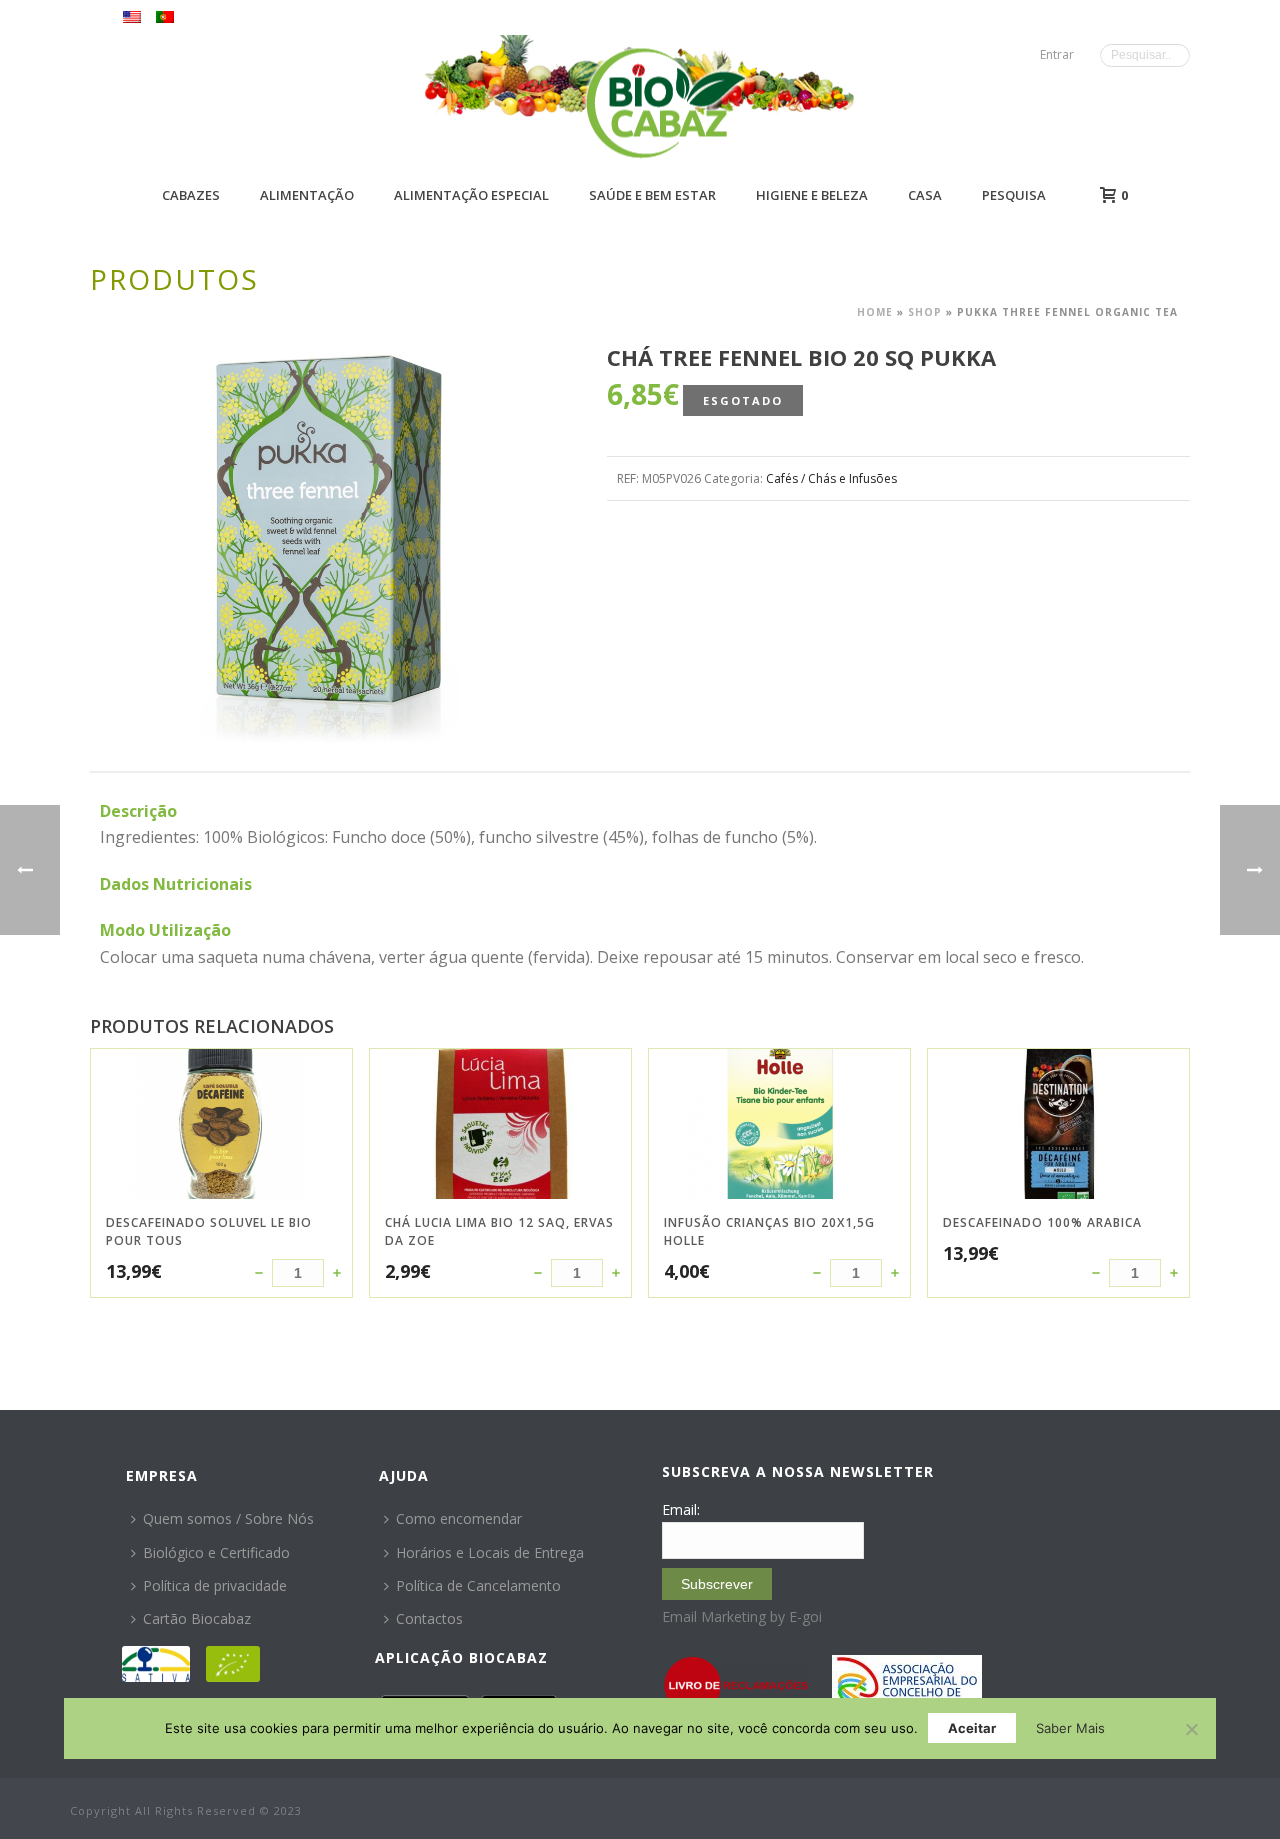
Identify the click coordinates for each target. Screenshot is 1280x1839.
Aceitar (972, 1728)
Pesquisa (1014, 195)
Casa (925, 195)
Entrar (1057, 54)
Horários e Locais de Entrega (490, 1552)
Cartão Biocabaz (197, 1618)
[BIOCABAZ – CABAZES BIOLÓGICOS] (665, 102)
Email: (681, 1509)
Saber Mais (1070, 1728)
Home (875, 312)
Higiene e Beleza (812, 195)
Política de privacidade (215, 1585)
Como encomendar (459, 1518)
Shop (925, 312)
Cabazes (191, 195)
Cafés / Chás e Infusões (831, 478)
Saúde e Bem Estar (652, 195)
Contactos (429, 1618)
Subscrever (717, 1584)
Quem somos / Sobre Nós (228, 1518)
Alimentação (307, 195)
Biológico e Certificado (216, 1552)
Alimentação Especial (471, 195)
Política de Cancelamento (478, 1585)
